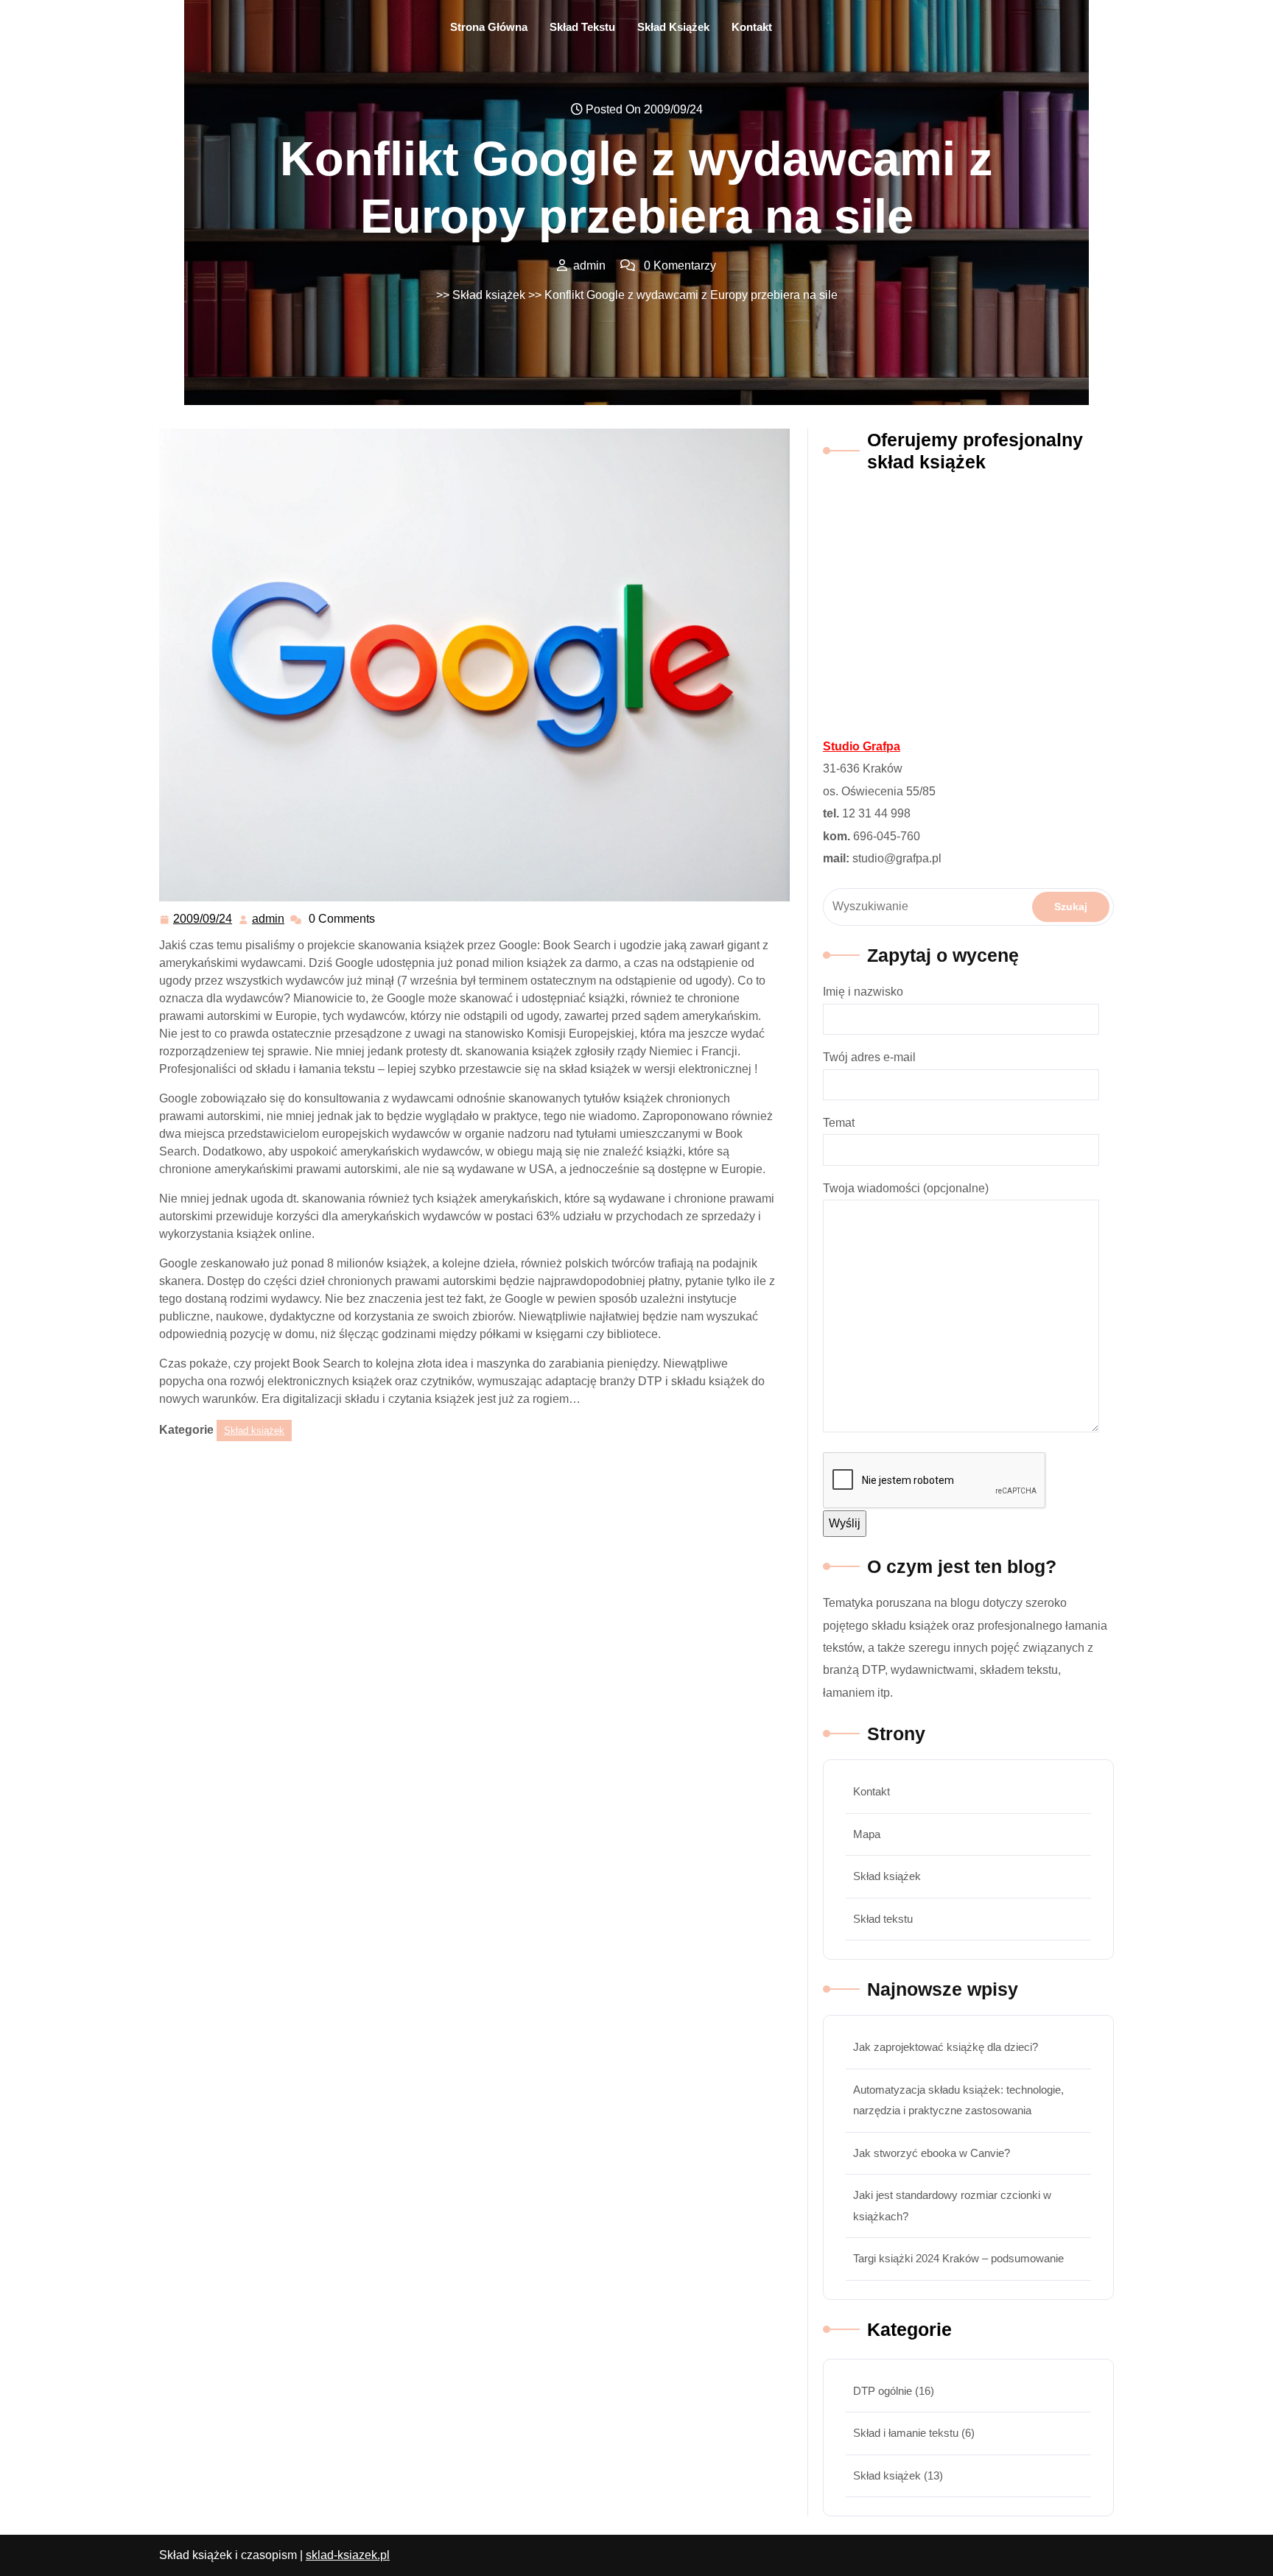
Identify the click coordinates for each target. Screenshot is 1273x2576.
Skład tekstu (582, 27)
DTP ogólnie (883, 2391)
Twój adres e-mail (869, 1057)
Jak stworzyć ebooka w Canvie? (932, 2153)
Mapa (867, 1834)
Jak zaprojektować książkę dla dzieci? (946, 2047)
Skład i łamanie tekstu (906, 2433)
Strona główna (489, 27)
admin (269, 919)
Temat (839, 1123)
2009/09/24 (203, 919)
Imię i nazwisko (863, 992)
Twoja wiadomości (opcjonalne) (906, 1188)
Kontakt (752, 27)
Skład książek (673, 27)
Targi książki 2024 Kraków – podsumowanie (958, 2258)
